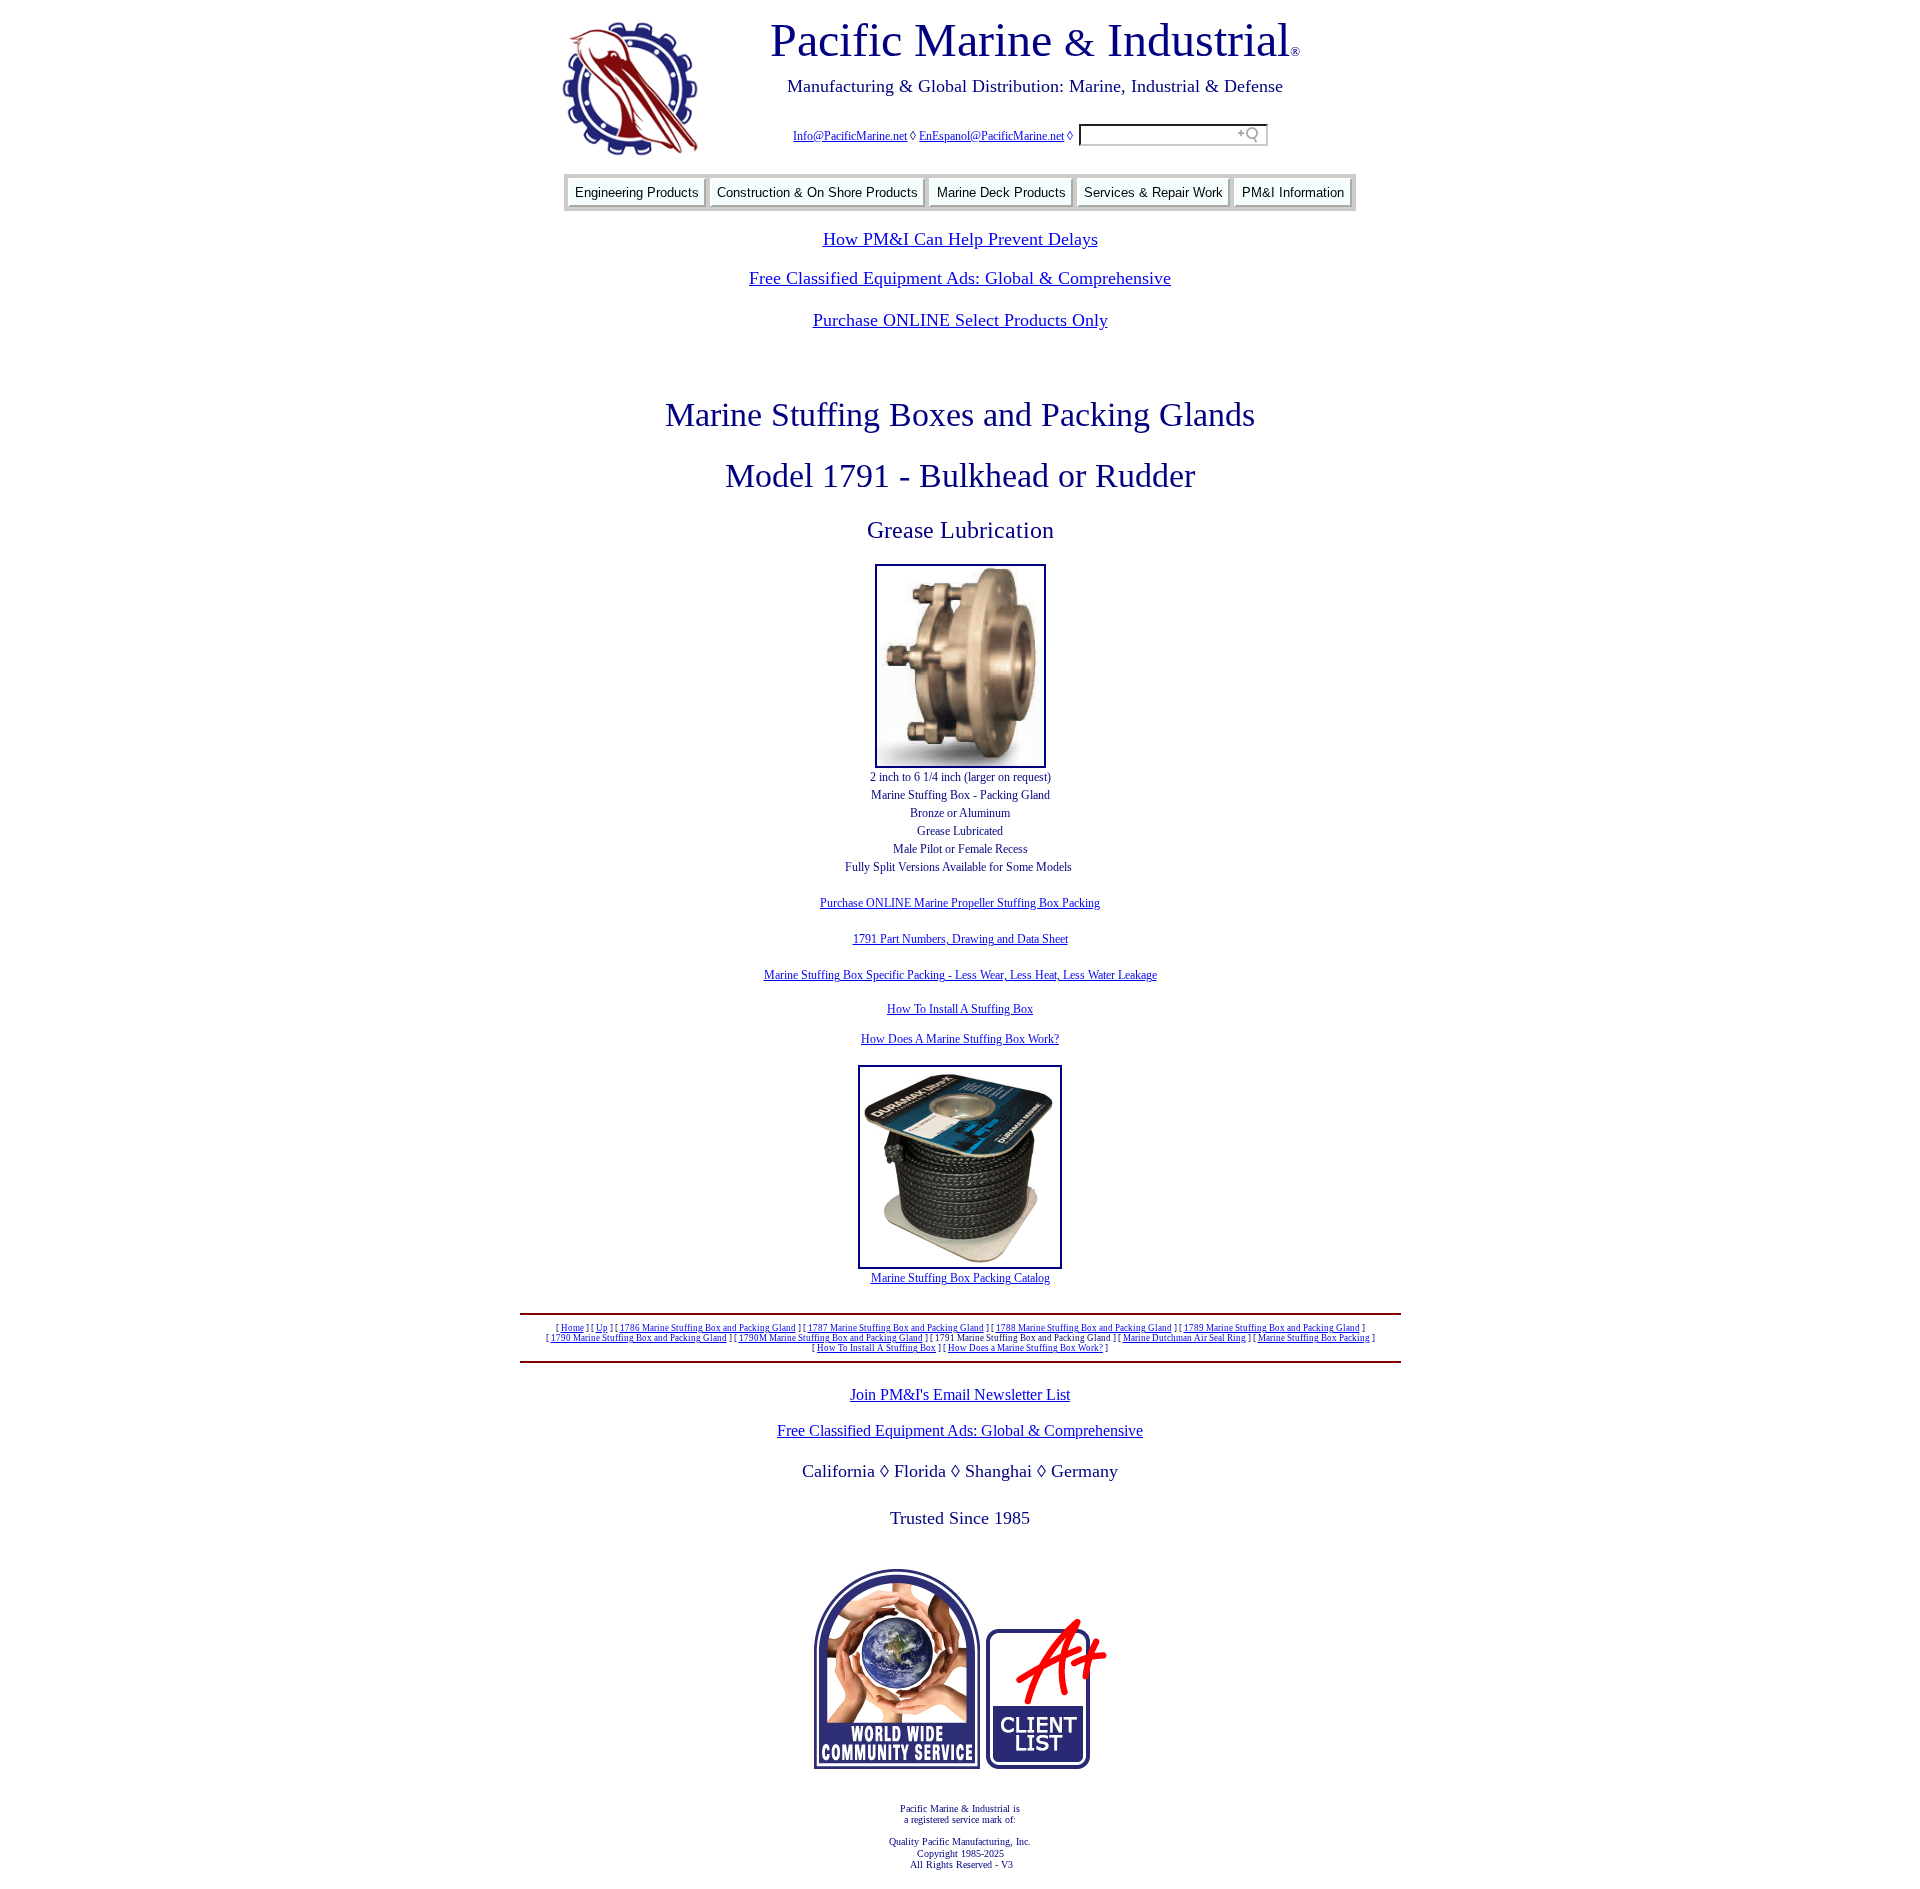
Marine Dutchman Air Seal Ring (1184, 1338)
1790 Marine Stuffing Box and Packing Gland (639, 1338)
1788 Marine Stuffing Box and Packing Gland (1084, 1328)
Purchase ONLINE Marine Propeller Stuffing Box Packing (960, 903)
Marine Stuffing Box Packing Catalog (960, 1278)
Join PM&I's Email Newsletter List (960, 1394)
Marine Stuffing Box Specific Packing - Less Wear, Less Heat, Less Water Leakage (960, 975)
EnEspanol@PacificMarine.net (991, 136)
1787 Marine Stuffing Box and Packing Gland (896, 1328)
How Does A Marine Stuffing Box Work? (960, 1039)
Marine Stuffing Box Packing (1314, 1338)
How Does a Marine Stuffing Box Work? (1025, 1348)
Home (572, 1328)
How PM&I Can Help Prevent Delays (960, 239)
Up (602, 1328)
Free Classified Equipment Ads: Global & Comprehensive (960, 278)
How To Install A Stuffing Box (960, 1009)
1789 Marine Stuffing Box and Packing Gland (1272, 1328)
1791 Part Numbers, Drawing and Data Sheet (960, 939)
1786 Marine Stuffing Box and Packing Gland (708, 1328)
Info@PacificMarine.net (850, 136)
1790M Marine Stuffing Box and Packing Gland (831, 1338)
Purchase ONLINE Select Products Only (960, 320)
